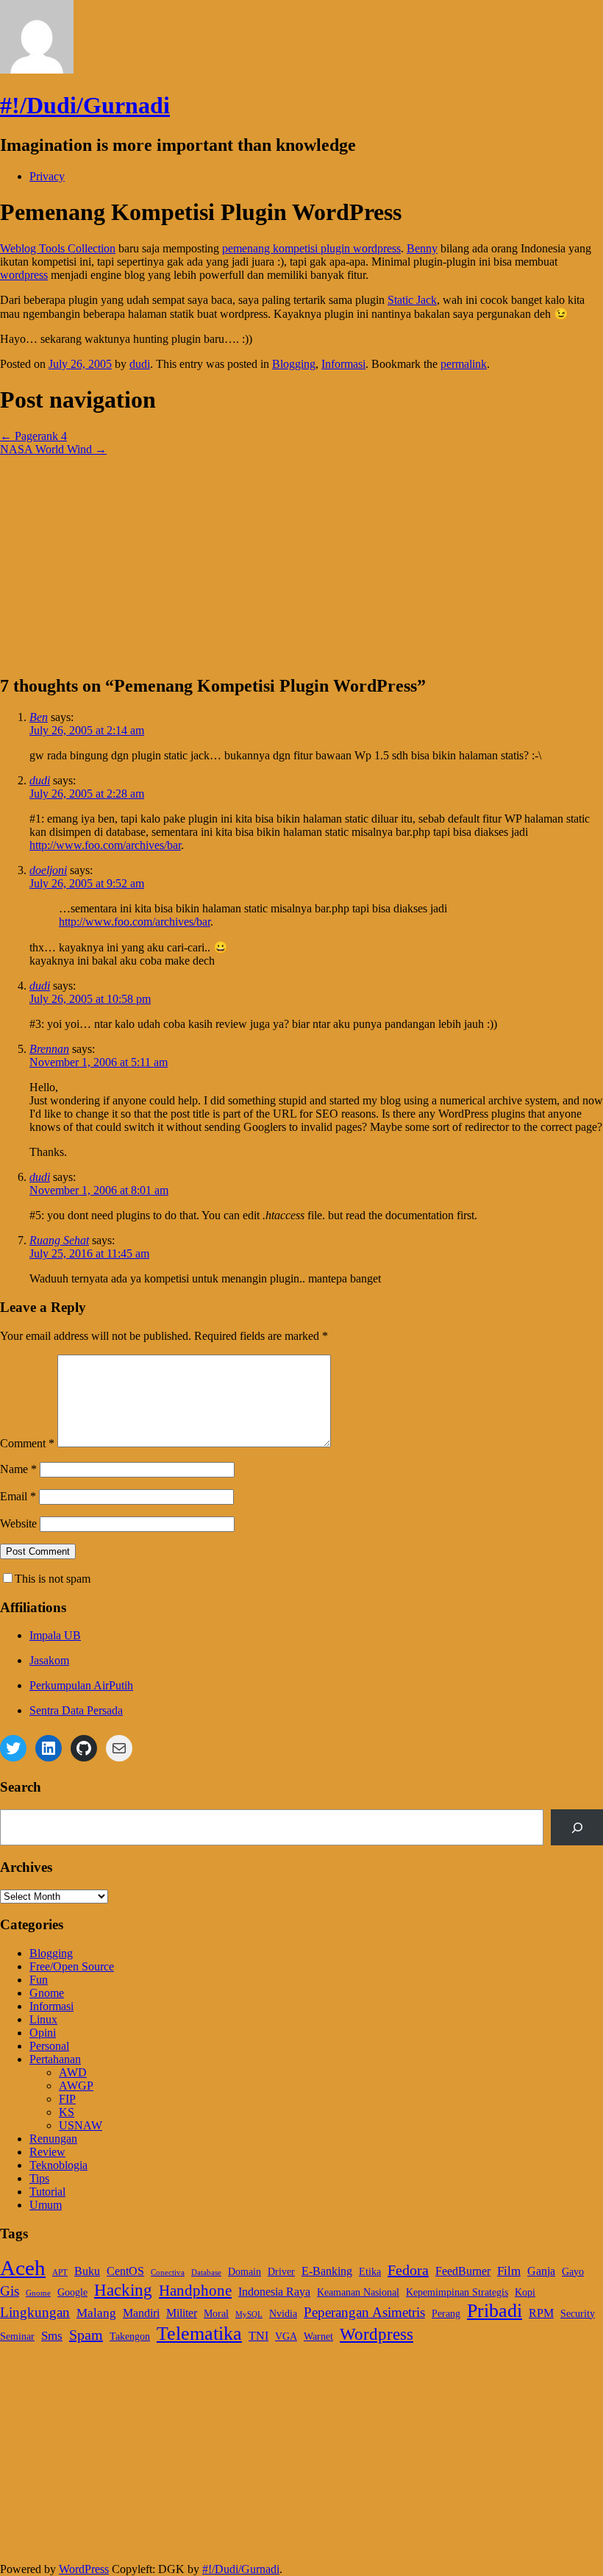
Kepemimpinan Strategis (457, 2292)
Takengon (130, 2337)
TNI (258, 2336)
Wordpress (377, 2334)
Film (509, 2271)
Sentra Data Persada (76, 1710)
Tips (39, 2178)
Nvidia (283, 2314)
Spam (86, 2335)
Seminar (17, 2337)
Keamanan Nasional (358, 2292)
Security (578, 2314)
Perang (446, 2314)
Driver (281, 2272)
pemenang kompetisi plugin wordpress (311, 248)
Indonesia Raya (274, 2292)
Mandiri (141, 2313)
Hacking (123, 2290)
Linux (43, 2019)
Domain (245, 2272)
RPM (541, 2313)
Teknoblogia (58, 2165)
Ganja (541, 2271)
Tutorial (47, 2192)
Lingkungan (35, 2312)
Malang (96, 2313)
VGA (286, 2337)
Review (47, 2152)
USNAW (81, 2125)
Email (18, 1496)
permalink (464, 364)
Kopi (525, 2292)
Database (206, 2272)
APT (60, 2272)
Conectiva (168, 2272)
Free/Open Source (72, 1966)
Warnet (318, 2337)
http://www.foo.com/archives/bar (105, 845)
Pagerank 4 (33, 436)
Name (18, 1469)
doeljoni (48, 870)
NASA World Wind (53, 449)
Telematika (199, 2333)
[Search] (577, 1827)
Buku (87, 2271)
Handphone (195, 2291)
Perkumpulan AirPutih (81, 1685)
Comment (27, 1443)
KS (67, 2112)
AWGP (76, 2086)
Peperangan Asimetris (364, 2312)
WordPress (84, 2569)
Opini (43, 2033)
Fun (39, 1980)
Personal (49, 2046)
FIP (67, 2099)
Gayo (573, 2272)
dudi (140, 364)
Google (72, 2292)
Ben (39, 717)
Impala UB (55, 1635)
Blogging (294, 364)
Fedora (408, 2270)
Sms (52, 2335)
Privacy (47, 176)
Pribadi (495, 2311)
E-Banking (327, 2271)
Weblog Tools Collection (58, 248)
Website (18, 1523)
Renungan (53, 2139)
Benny (422, 248)
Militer (182, 2313)
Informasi (343, 364)
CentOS (125, 2271)
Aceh (23, 2268)
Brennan (49, 1049)
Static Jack (412, 300)
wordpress (24, 275)
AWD (73, 2072)
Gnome (47, 1993)
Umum (46, 2205)
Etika (370, 2272)
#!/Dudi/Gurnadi (85, 105)
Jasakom (49, 1660)
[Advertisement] (301, 559)
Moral (216, 2314)
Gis (10, 2291)
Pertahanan (55, 2059)
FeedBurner (463, 2271)
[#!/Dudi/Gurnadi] (37, 70)
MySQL (249, 2314)
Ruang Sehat (59, 1240)
